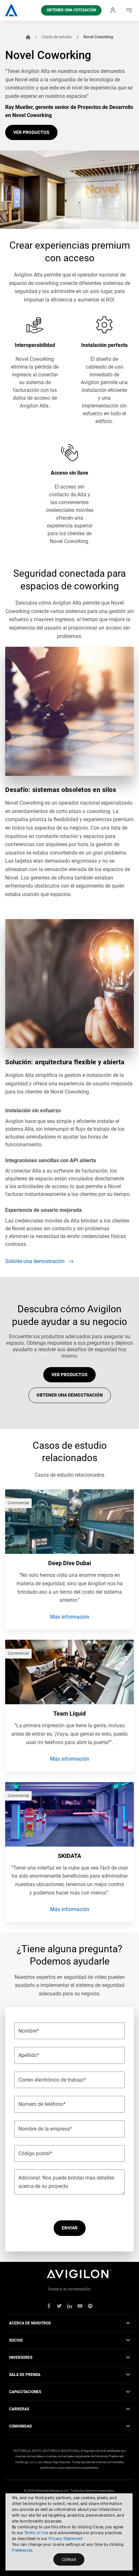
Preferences (22, 2550)
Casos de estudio (57, 37)
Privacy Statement (66, 2539)
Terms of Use (36, 2533)
